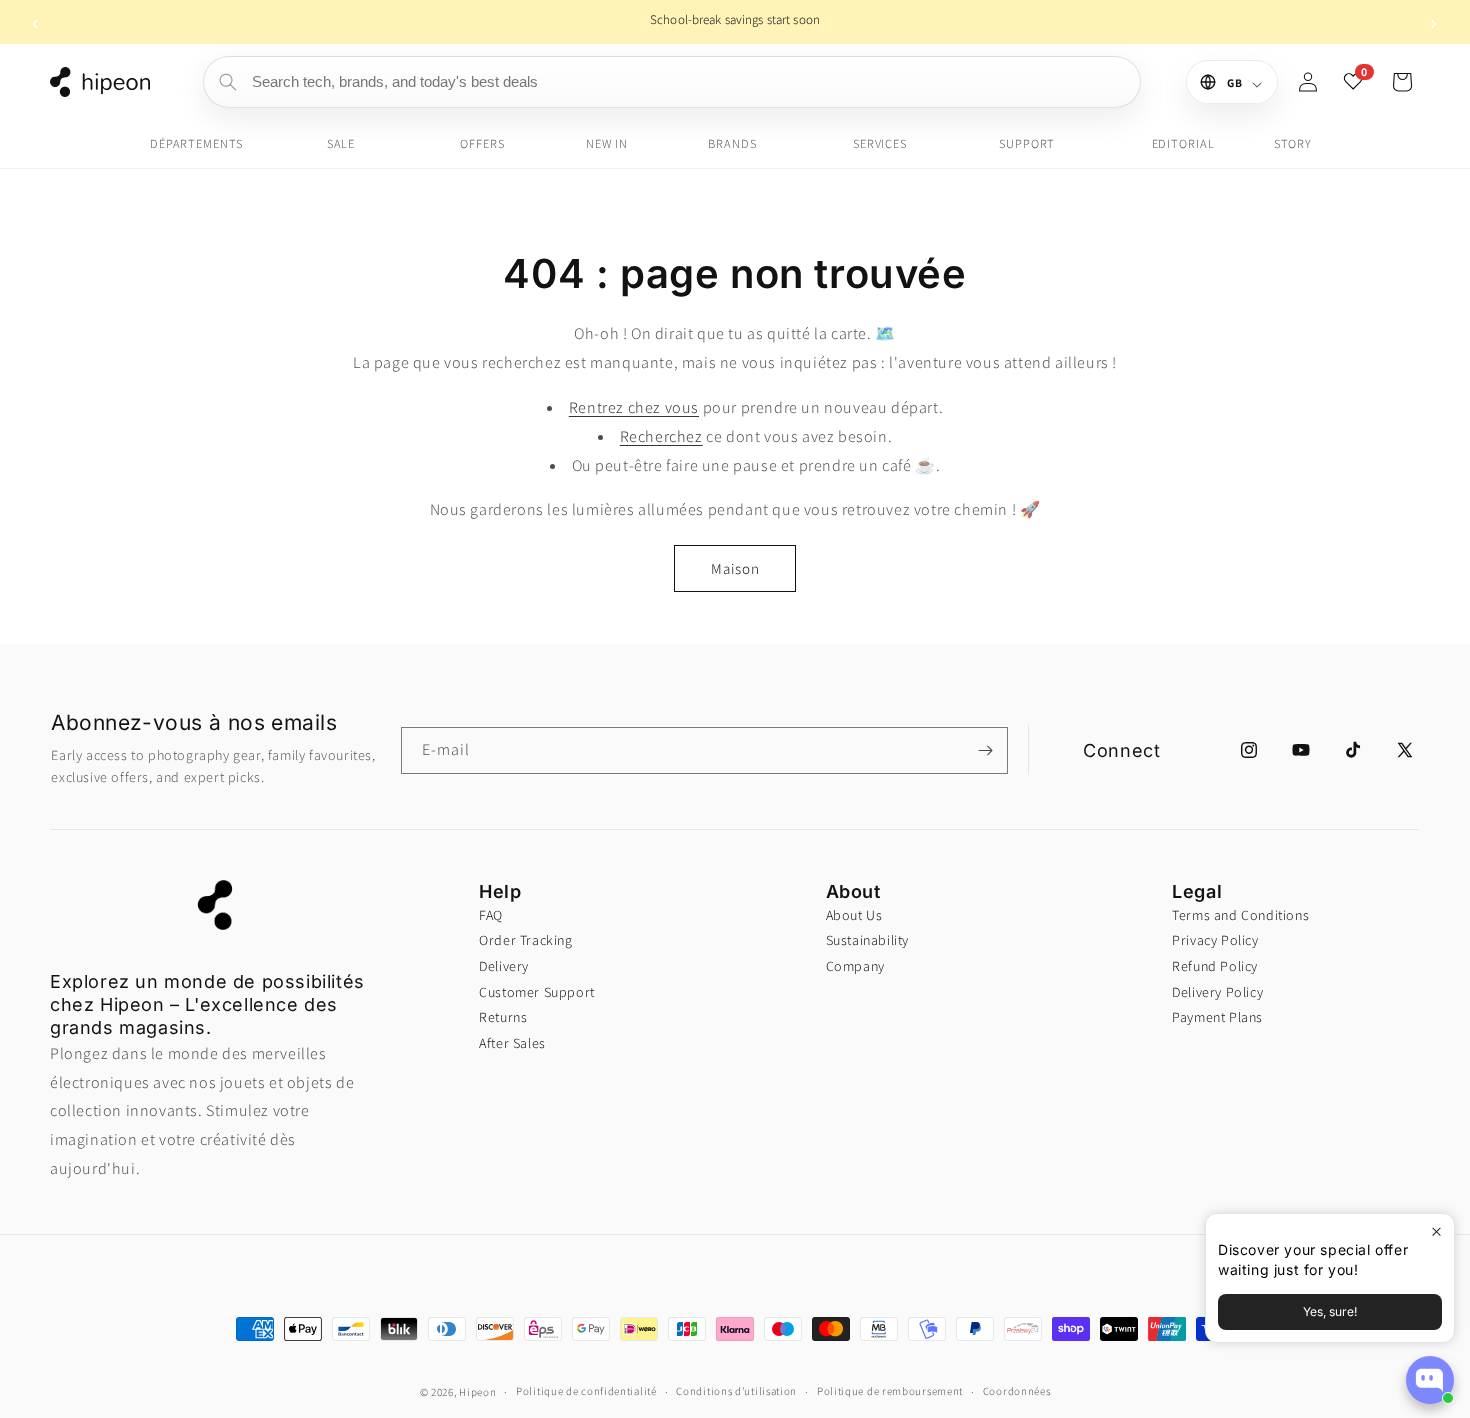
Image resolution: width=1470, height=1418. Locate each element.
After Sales (512, 1043)
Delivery (504, 966)
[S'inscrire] (985, 750)
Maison (735, 568)
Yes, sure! (1330, 1311)
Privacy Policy (1215, 940)
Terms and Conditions (1240, 915)
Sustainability (867, 940)
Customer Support (537, 992)
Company (855, 966)
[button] (1402, 82)
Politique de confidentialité (586, 1391)
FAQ (491, 915)
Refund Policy (1215, 966)
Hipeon (477, 1392)
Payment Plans (1217, 1017)
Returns (503, 1017)
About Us (854, 915)
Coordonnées (1017, 1391)
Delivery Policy (1217, 992)
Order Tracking (525, 940)
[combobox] (672, 82)
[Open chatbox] (1430, 1380)
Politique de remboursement (890, 1391)
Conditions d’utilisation (736, 1391)
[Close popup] (1436, 1231)
